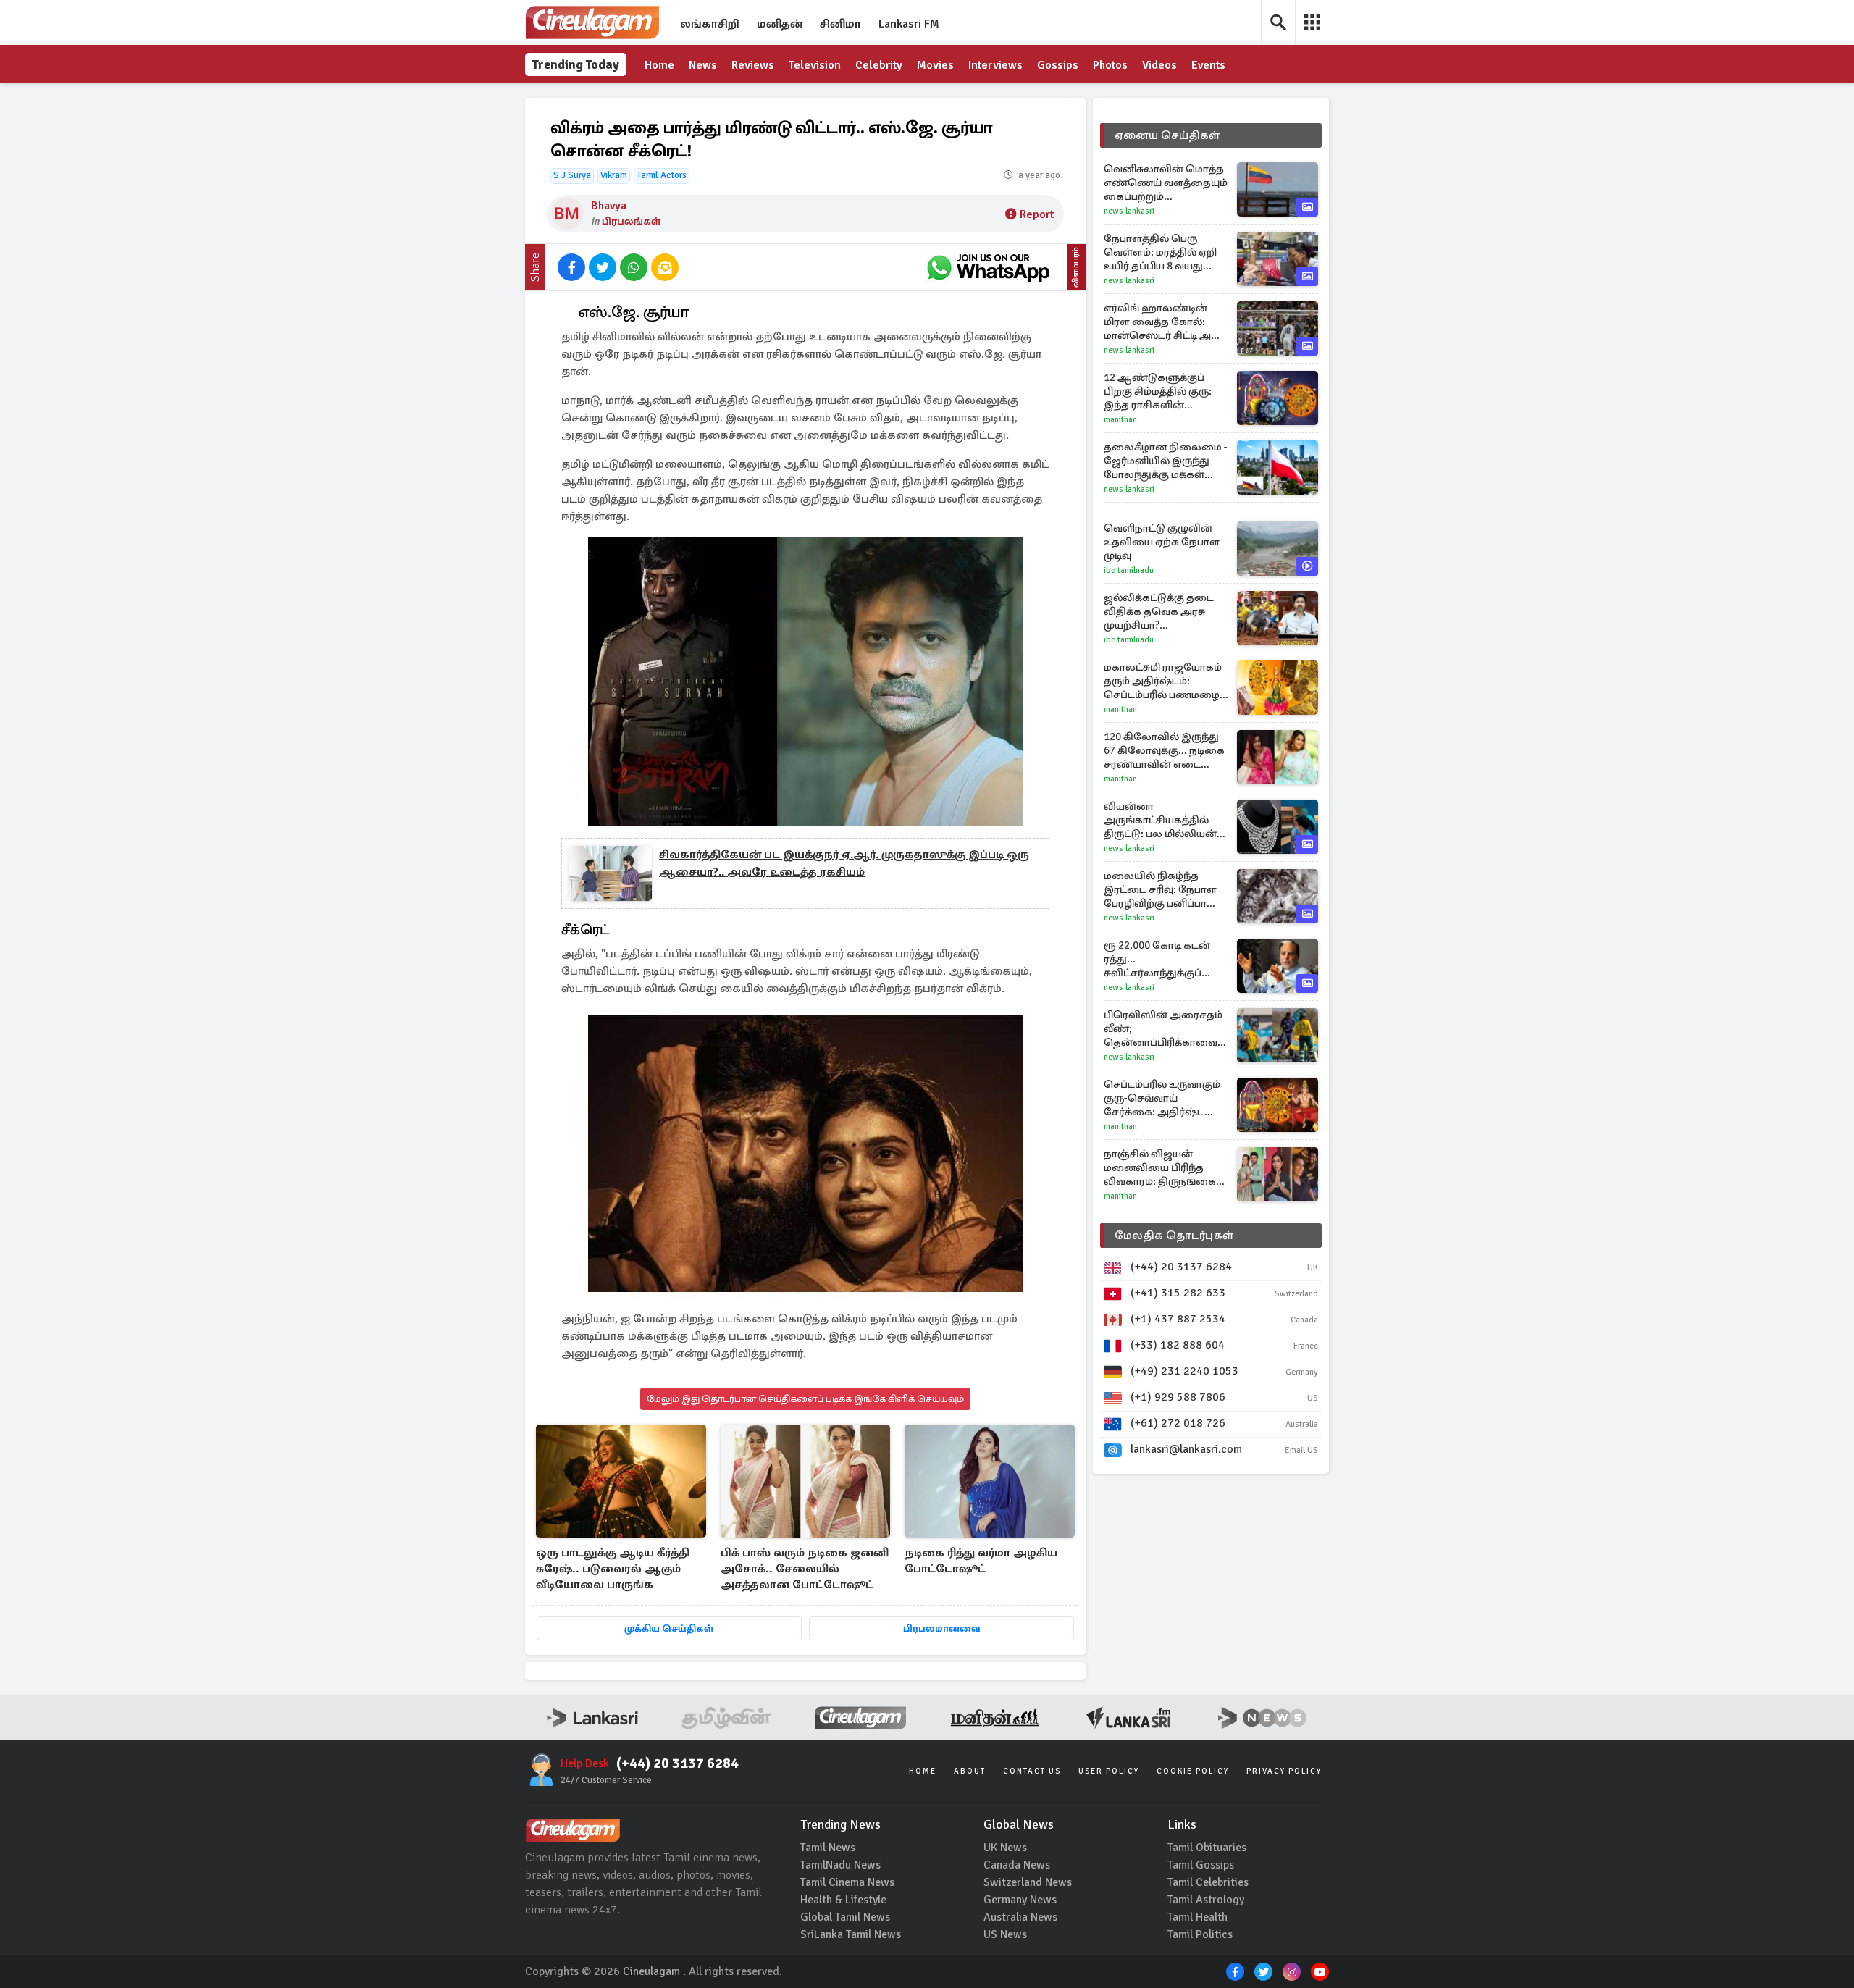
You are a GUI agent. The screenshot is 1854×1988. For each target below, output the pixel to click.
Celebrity (879, 65)
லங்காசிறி (710, 24)
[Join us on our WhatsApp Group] (988, 267)
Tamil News (828, 1848)
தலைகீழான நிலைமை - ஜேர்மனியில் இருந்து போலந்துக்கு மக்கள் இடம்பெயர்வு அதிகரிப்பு (1166, 461)
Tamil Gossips (1201, 1865)
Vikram (614, 175)
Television (815, 65)
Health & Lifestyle (843, 1900)
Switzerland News (1028, 1882)
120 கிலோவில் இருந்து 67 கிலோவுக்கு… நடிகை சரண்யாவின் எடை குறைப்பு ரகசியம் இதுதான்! (1164, 751)
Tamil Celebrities (1208, 1882)
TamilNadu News (840, 1865)
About (970, 1771)
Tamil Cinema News (847, 1882)
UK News (1005, 1848)
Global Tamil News (845, 1917)
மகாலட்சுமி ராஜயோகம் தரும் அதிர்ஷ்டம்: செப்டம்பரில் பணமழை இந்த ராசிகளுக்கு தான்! (1163, 681)
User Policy (1109, 1771)
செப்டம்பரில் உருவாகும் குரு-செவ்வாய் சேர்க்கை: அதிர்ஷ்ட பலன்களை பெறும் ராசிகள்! (1162, 1098)
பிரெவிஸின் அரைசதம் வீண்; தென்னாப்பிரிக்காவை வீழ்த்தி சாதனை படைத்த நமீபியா (1166, 1029)
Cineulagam (651, 1971)
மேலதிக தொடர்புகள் (1174, 1236)
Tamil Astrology (1206, 1900)
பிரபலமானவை (942, 1628)
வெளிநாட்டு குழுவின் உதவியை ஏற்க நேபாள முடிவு (1162, 542)
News (703, 65)
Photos (1110, 65)
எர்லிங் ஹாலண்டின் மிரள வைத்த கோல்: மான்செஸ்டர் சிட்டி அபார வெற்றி (1166, 322)
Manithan (1120, 420)
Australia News (1020, 1917)
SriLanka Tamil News (851, 1934)
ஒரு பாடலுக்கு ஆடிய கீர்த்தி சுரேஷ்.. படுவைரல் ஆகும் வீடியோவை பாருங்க (613, 1569)
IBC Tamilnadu (1129, 570)
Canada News (1017, 1865)
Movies (935, 65)
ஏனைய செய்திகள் (1167, 135)
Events (1208, 65)
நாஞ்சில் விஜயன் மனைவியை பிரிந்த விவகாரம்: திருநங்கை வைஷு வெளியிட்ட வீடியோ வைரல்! (1160, 1168)
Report (1037, 214)
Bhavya (609, 206)
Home (659, 65)
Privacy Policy (1284, 1771)
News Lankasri (1129, 211)
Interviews (995, 65)
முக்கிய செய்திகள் (669, 1628)
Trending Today (576, 64)
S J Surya (572, 175)
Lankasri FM (909, 24)
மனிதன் (780, 24)
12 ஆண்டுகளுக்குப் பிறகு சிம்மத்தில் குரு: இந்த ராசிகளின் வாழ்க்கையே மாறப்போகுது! (1158, 391)
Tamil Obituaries (1207, 1848)
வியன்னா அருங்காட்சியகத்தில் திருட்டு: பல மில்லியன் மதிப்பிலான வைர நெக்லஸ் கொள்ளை (1160, 820)
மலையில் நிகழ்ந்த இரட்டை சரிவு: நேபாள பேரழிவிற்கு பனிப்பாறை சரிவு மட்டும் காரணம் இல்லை (1166, 890)
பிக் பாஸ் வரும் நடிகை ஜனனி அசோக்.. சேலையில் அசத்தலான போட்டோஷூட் (805, 1569)
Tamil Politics (1200, 1934)
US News (1005, 1934)
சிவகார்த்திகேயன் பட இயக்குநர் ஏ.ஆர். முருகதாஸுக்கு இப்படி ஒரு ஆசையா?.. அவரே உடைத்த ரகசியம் (844, 863)
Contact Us (1032, 1771)
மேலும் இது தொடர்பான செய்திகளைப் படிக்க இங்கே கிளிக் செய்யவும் (805, 1399)
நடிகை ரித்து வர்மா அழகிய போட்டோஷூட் (981, 1561)
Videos (1159, 65)
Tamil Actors (662, 175)
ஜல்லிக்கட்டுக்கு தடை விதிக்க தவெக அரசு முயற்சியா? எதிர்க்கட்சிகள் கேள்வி (1161, 612)
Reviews (753, 65)
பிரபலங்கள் (631, 221)
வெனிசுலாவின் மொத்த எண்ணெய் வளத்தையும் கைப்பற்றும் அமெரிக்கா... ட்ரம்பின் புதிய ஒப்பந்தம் (1166, 183)
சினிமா (840, 24)
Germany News (1020, 1900)
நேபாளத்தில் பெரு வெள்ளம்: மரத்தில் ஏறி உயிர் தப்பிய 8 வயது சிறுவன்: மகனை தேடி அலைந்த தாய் (1160, 252)
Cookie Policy (1193, 1771)
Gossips (1058, 65)
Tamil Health (1197, 1917)
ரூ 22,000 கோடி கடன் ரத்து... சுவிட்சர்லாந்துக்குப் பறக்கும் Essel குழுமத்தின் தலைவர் (1157, 959)
